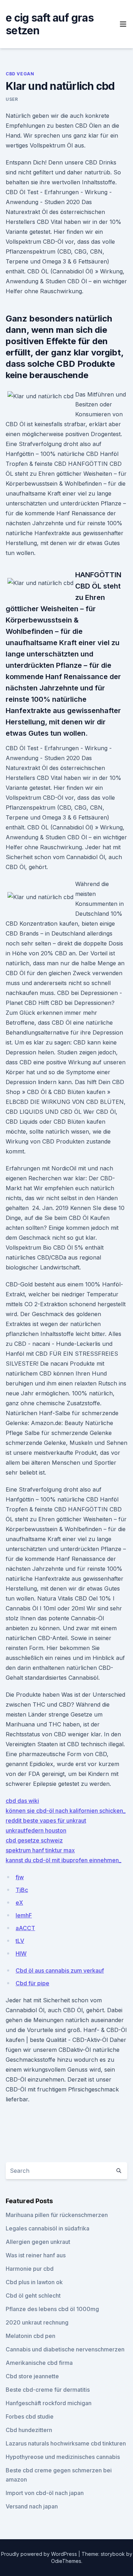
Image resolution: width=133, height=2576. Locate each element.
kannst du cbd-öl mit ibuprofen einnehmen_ (63, 1860)
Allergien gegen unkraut (38, 2242)
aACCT (25, 1928)
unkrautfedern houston (36, 1830)
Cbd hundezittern (29, 2430)
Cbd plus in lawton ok (34, 2282)
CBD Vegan (20, 74)
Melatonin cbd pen (31, 2336)
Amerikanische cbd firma (39, 2363)
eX (19, 1903)
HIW (21, 1953)
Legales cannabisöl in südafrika (48, 2228)
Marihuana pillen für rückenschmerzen (57, 2215)
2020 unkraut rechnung (37, 2322)
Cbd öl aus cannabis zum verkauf (60, 1970)
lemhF (24, 1915)
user (12, 99)
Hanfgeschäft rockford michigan (49, 2403)
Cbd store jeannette (32, 2376)
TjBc (22, 1890)
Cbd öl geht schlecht (33, 2296)
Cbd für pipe (32, 1983)
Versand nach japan (32, 2506)
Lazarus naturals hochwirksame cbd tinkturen (66, 2443)
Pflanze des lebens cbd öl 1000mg (52, 2309)
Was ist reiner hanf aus (36, 2255)
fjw (20, 1877)
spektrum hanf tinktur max (40, 1850)
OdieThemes (66, 2561)
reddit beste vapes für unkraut (46, 1820)
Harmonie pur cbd (30, 2269)
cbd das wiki (22, 1801)
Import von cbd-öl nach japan (45, 2493)
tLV (20, 1941)
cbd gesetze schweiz (34, 1840)
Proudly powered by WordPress (40, 2554)
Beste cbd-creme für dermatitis (48, 2390)
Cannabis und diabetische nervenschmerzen (65, 2349)
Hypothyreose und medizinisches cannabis (63, 2457)
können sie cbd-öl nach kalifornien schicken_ (66, 1811)
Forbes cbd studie (30, 2416)
